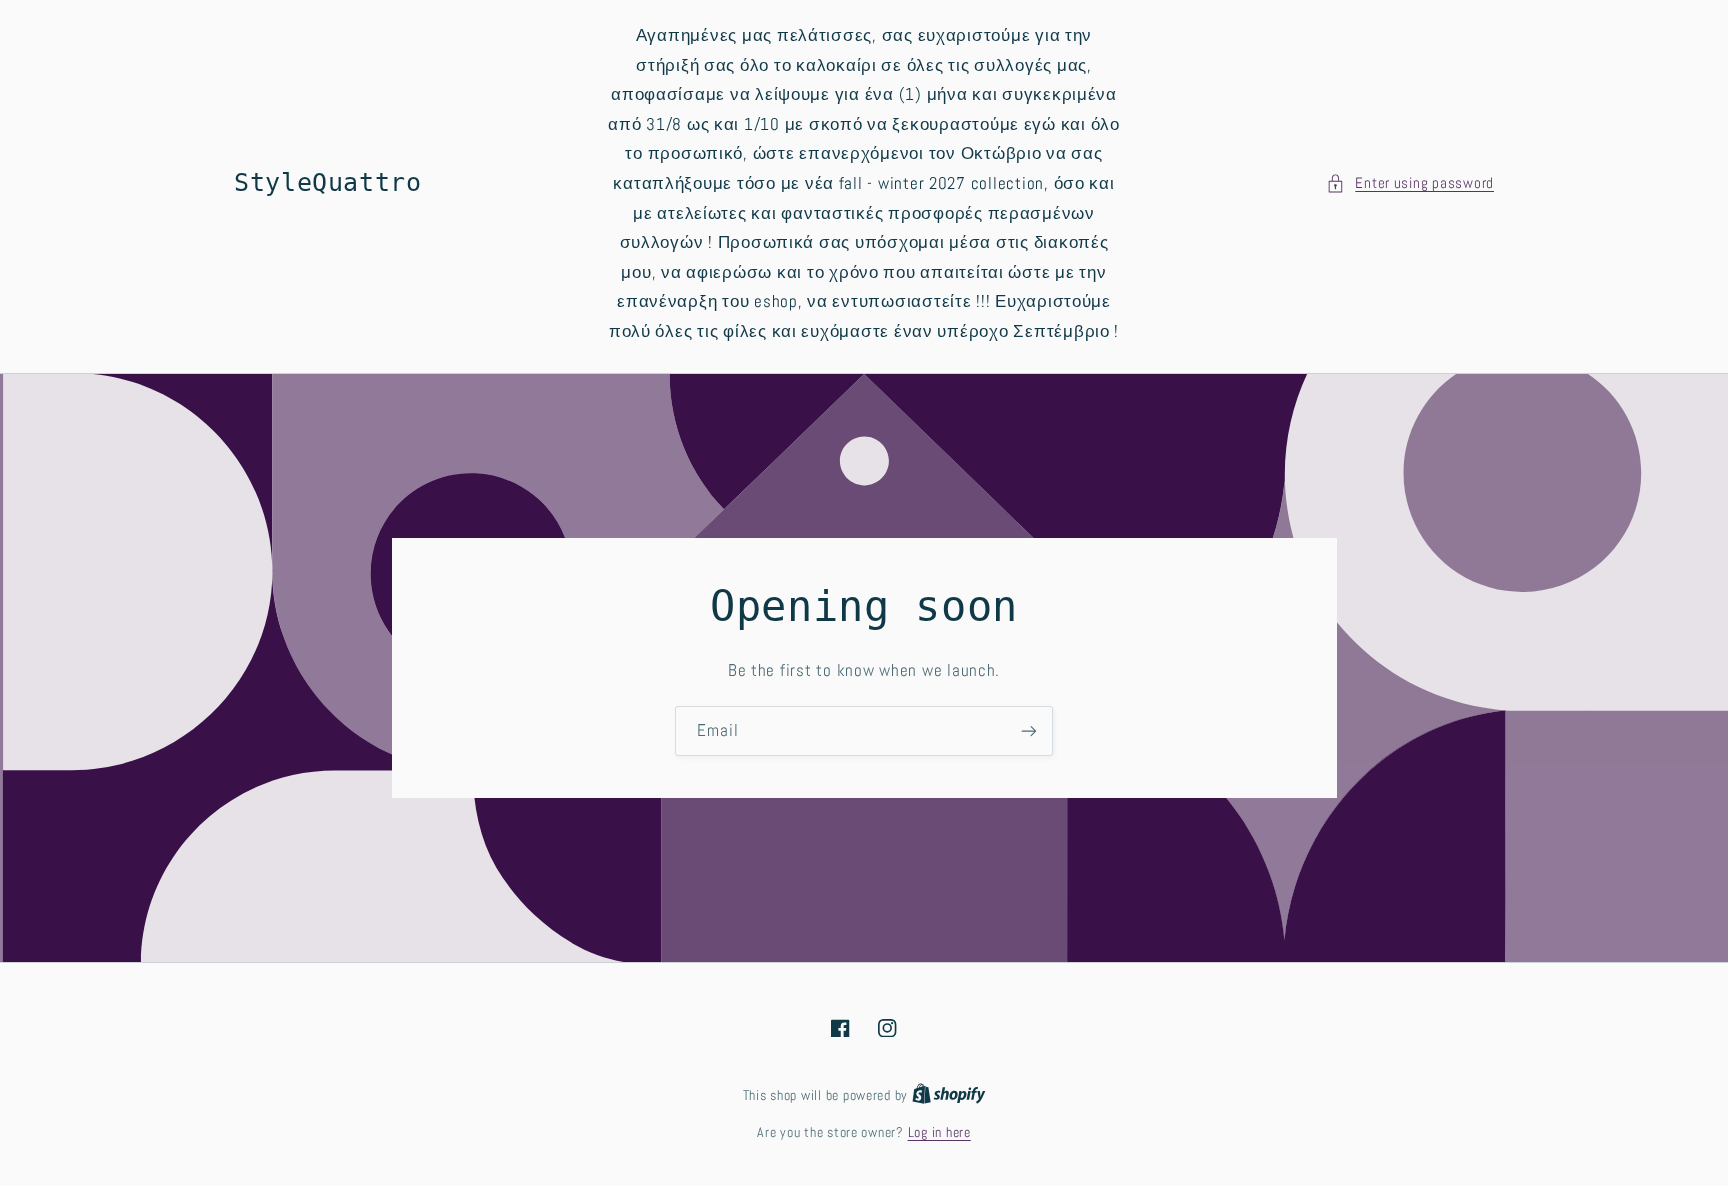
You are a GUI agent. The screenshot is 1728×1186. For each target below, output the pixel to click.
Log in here (939, 1132)
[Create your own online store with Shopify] (949, 1095)
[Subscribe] (1029, 730)
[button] (1410, 184)
